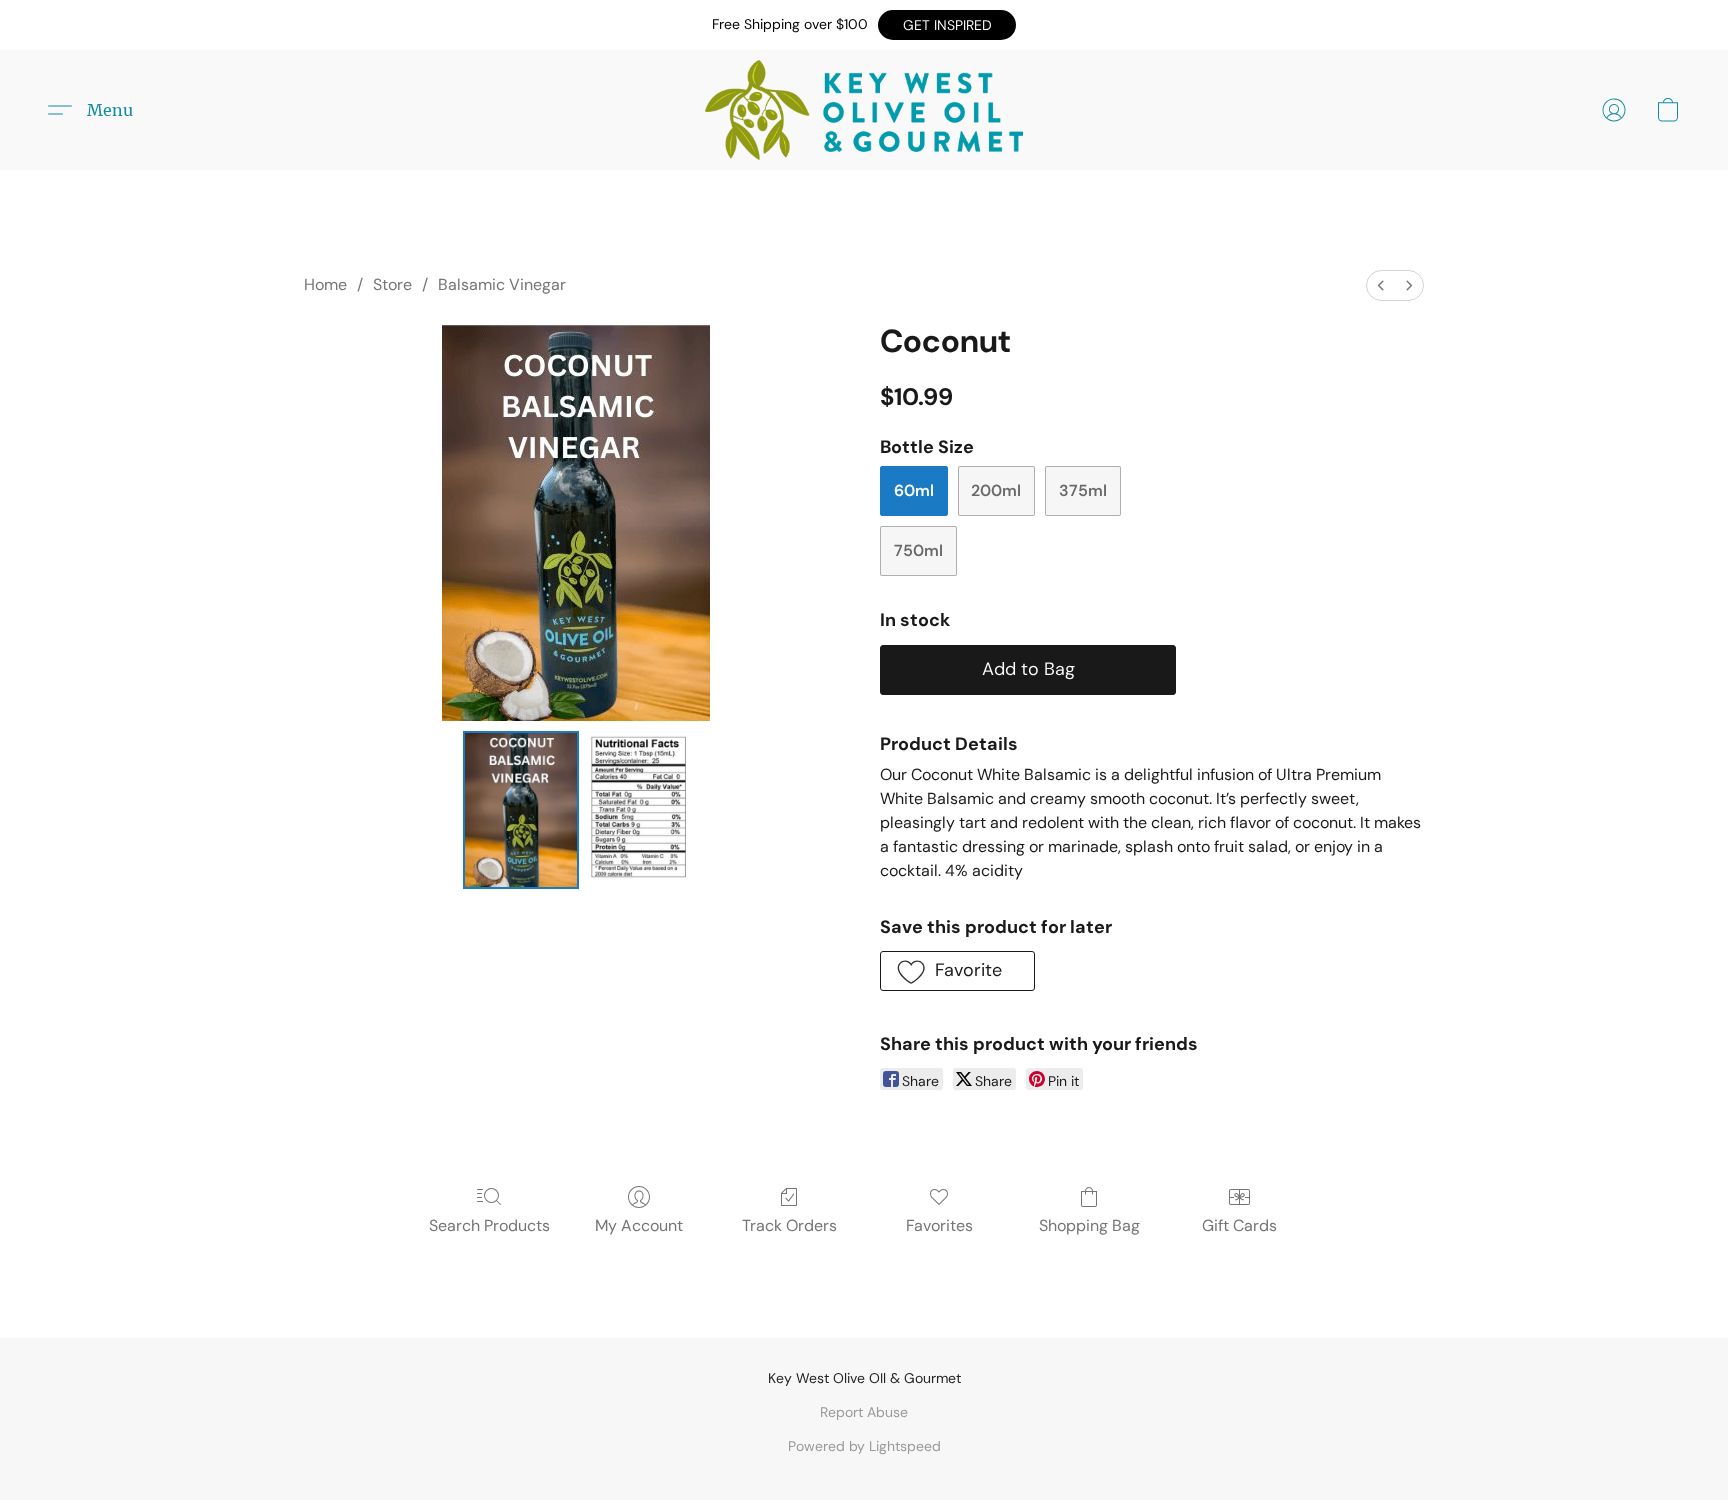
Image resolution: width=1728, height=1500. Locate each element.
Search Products (489, 1225)
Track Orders (789, 1225)
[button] (947, 25)
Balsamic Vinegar (502, 284)
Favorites (939, 1225)
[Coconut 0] (521, 810)
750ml (918, 550)
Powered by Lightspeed (864, 1446)
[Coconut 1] (638, 810)
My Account (639, 1225)
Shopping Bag (1089, 1225)
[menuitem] (1381, 285)
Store (392, 284)
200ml (996, 490)
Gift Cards (1239, 1225)
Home (325, 284)
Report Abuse (864, 1412)
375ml (1083, 490)
